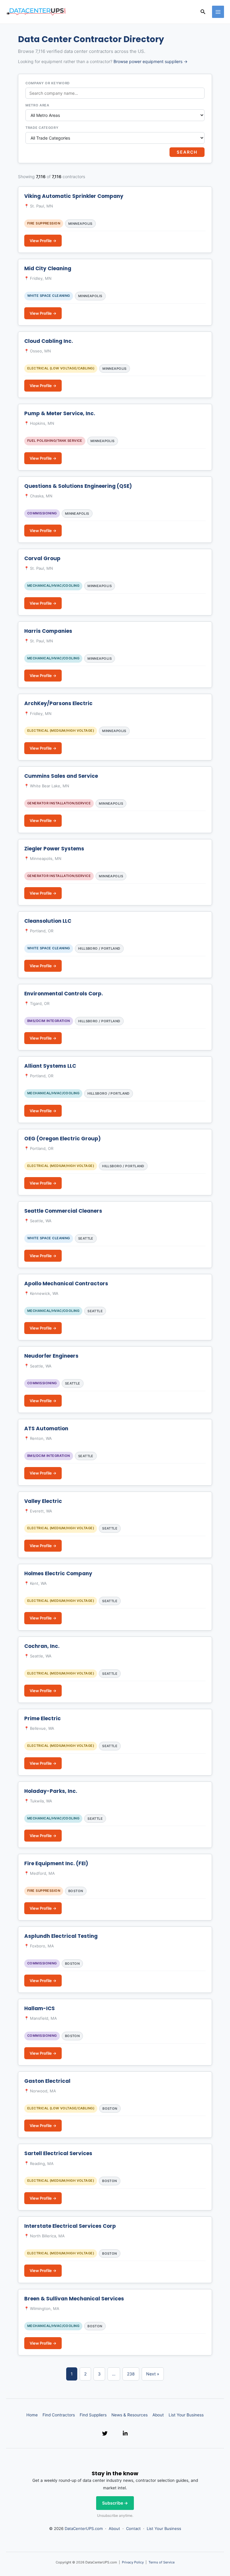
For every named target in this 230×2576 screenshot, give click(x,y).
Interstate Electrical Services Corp (70, 2226)
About (158, 2415)
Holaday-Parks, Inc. (51, 1791)
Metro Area (37, 105)
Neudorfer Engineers (51, 1356)
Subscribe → (115, 2503)
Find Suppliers (93, 2415)
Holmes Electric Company (58, 1573)
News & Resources (130, 2415)
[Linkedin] (125, 2433)
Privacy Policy (133, 2562)
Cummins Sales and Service (61, 776)
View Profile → (43, 241)
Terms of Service (162, 2562)
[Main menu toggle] (218, 12)
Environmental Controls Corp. (64, 994)
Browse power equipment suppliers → (150, 61)
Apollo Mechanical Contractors (66, 1284)
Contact (133, 2528)
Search (187, 152)
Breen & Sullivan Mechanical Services (74, 2299)
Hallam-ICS (40, 2008)
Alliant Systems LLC (50, 1066)
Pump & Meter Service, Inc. (60, 413)
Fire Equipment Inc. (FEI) (56, 1863)
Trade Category (42, 128)
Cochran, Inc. (42, 1646)
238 (131, 2374)
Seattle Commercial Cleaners (63, 1211)
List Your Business (186, 2415)
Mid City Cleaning (48, 268)
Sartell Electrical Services (58, 2153)
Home (32, 2415)
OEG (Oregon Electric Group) (62, 1139)
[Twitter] (105, 2433)
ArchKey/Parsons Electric (58, 703)
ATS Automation (46, 1428)
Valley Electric (43, 1501)
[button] (203, 12)
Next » (153, 2374)
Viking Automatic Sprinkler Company (74, 196)
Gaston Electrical (47, 2081)
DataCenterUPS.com (84, 2528)
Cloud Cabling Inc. (49, 341)
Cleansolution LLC (48, 921)
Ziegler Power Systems (54, 849)
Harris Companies (48, 631)
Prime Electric (43, 1718)
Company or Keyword (48, 83)
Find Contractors (59, 2415)
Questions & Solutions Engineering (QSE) (78, 486)
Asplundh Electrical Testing (61, 1936)
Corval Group (42, 558)
